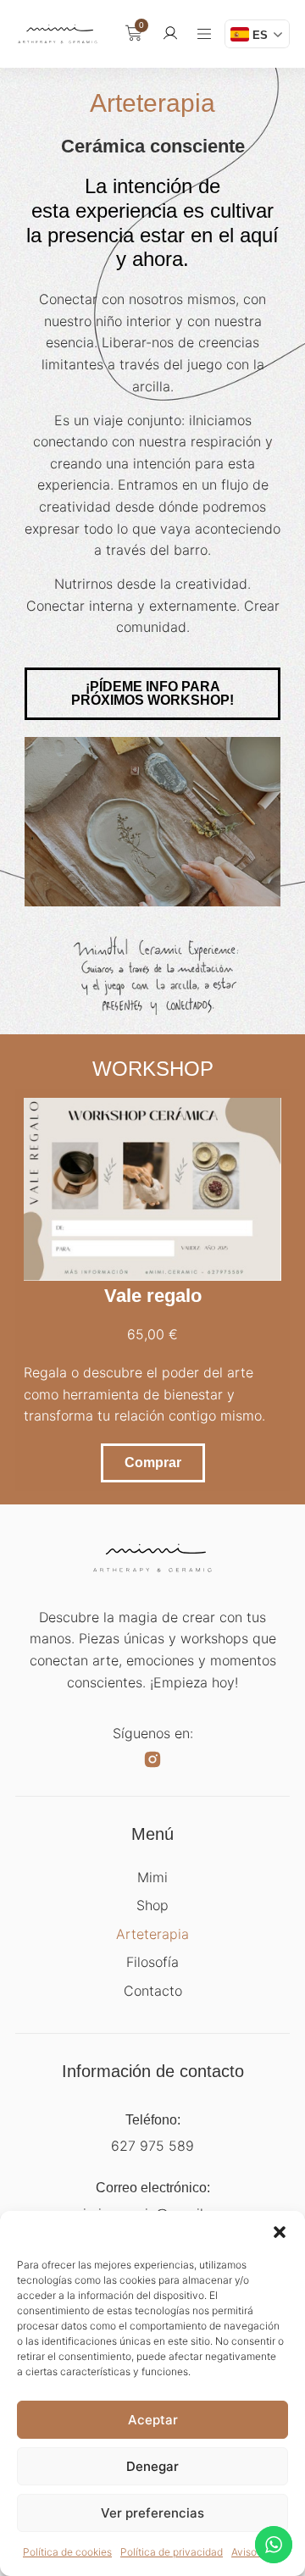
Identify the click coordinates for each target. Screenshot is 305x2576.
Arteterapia (152, 1934)
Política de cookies (67, 2552)
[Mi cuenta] (170, 33)
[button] (280, 2232)
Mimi (152, 1877)
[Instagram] (152, 1759)
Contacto (153, 1991)
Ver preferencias (152, 2513)
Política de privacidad (172, 2552)
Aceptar (153, 2420)
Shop (152, 1905)
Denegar (152, 2466)
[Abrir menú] (204, 34)
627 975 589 (152, 2146)
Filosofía (152, 1962)
